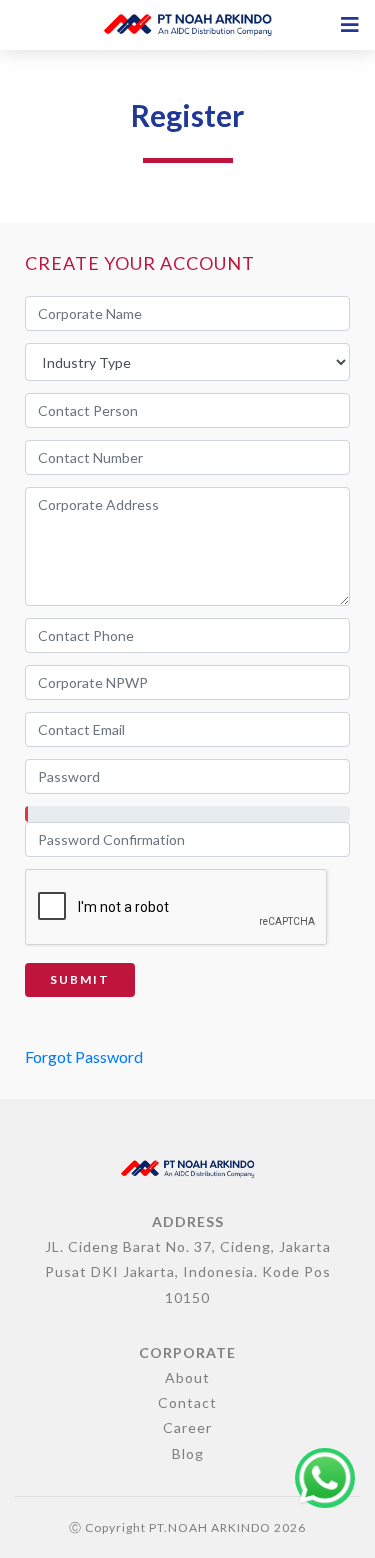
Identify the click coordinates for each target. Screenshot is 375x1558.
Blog (188, 1453)
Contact (187, 1402)
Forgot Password (84, 1056)
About (187, 1377)
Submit (80, 979)
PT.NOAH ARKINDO (210, 1527)
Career (187, 1427)
